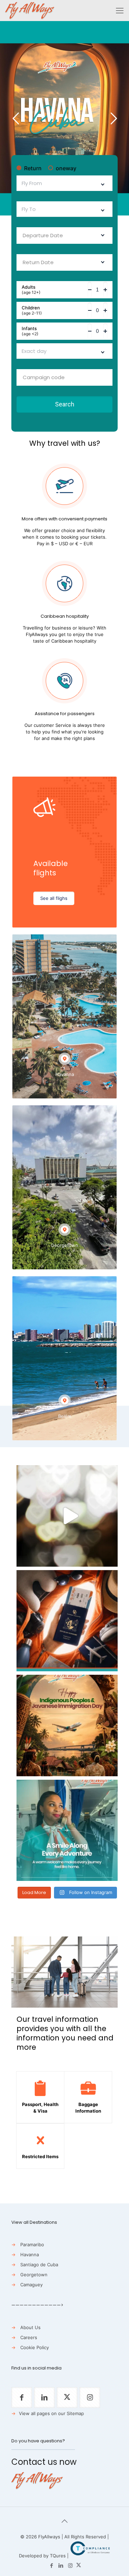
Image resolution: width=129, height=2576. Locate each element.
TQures (58, 2556)
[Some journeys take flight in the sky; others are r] (67, 1726)
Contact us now (44, 2462)
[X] (79, 2565)
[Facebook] (52, 2565)
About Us (30, 2327)
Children (32, 310)
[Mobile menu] (120, 10)
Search (65, 404)
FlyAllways (49, 2537)
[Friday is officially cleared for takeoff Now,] (67, 1516)
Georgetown (34, 2275)
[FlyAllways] (30, 10)
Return (33, 168)
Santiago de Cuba (39, 2265)
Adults (31, 290)
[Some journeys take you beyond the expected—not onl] (67, 1830)
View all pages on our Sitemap (51, 2413)
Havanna (30, 2255)
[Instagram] (70, 2565)
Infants (30, 331)
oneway (66, 168)
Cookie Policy (35, 2347)
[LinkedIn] (61, 2565)
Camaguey (31, 2285)
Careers (29, 2337)
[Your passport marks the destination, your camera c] (67, 1621)
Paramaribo (32, 2245)
